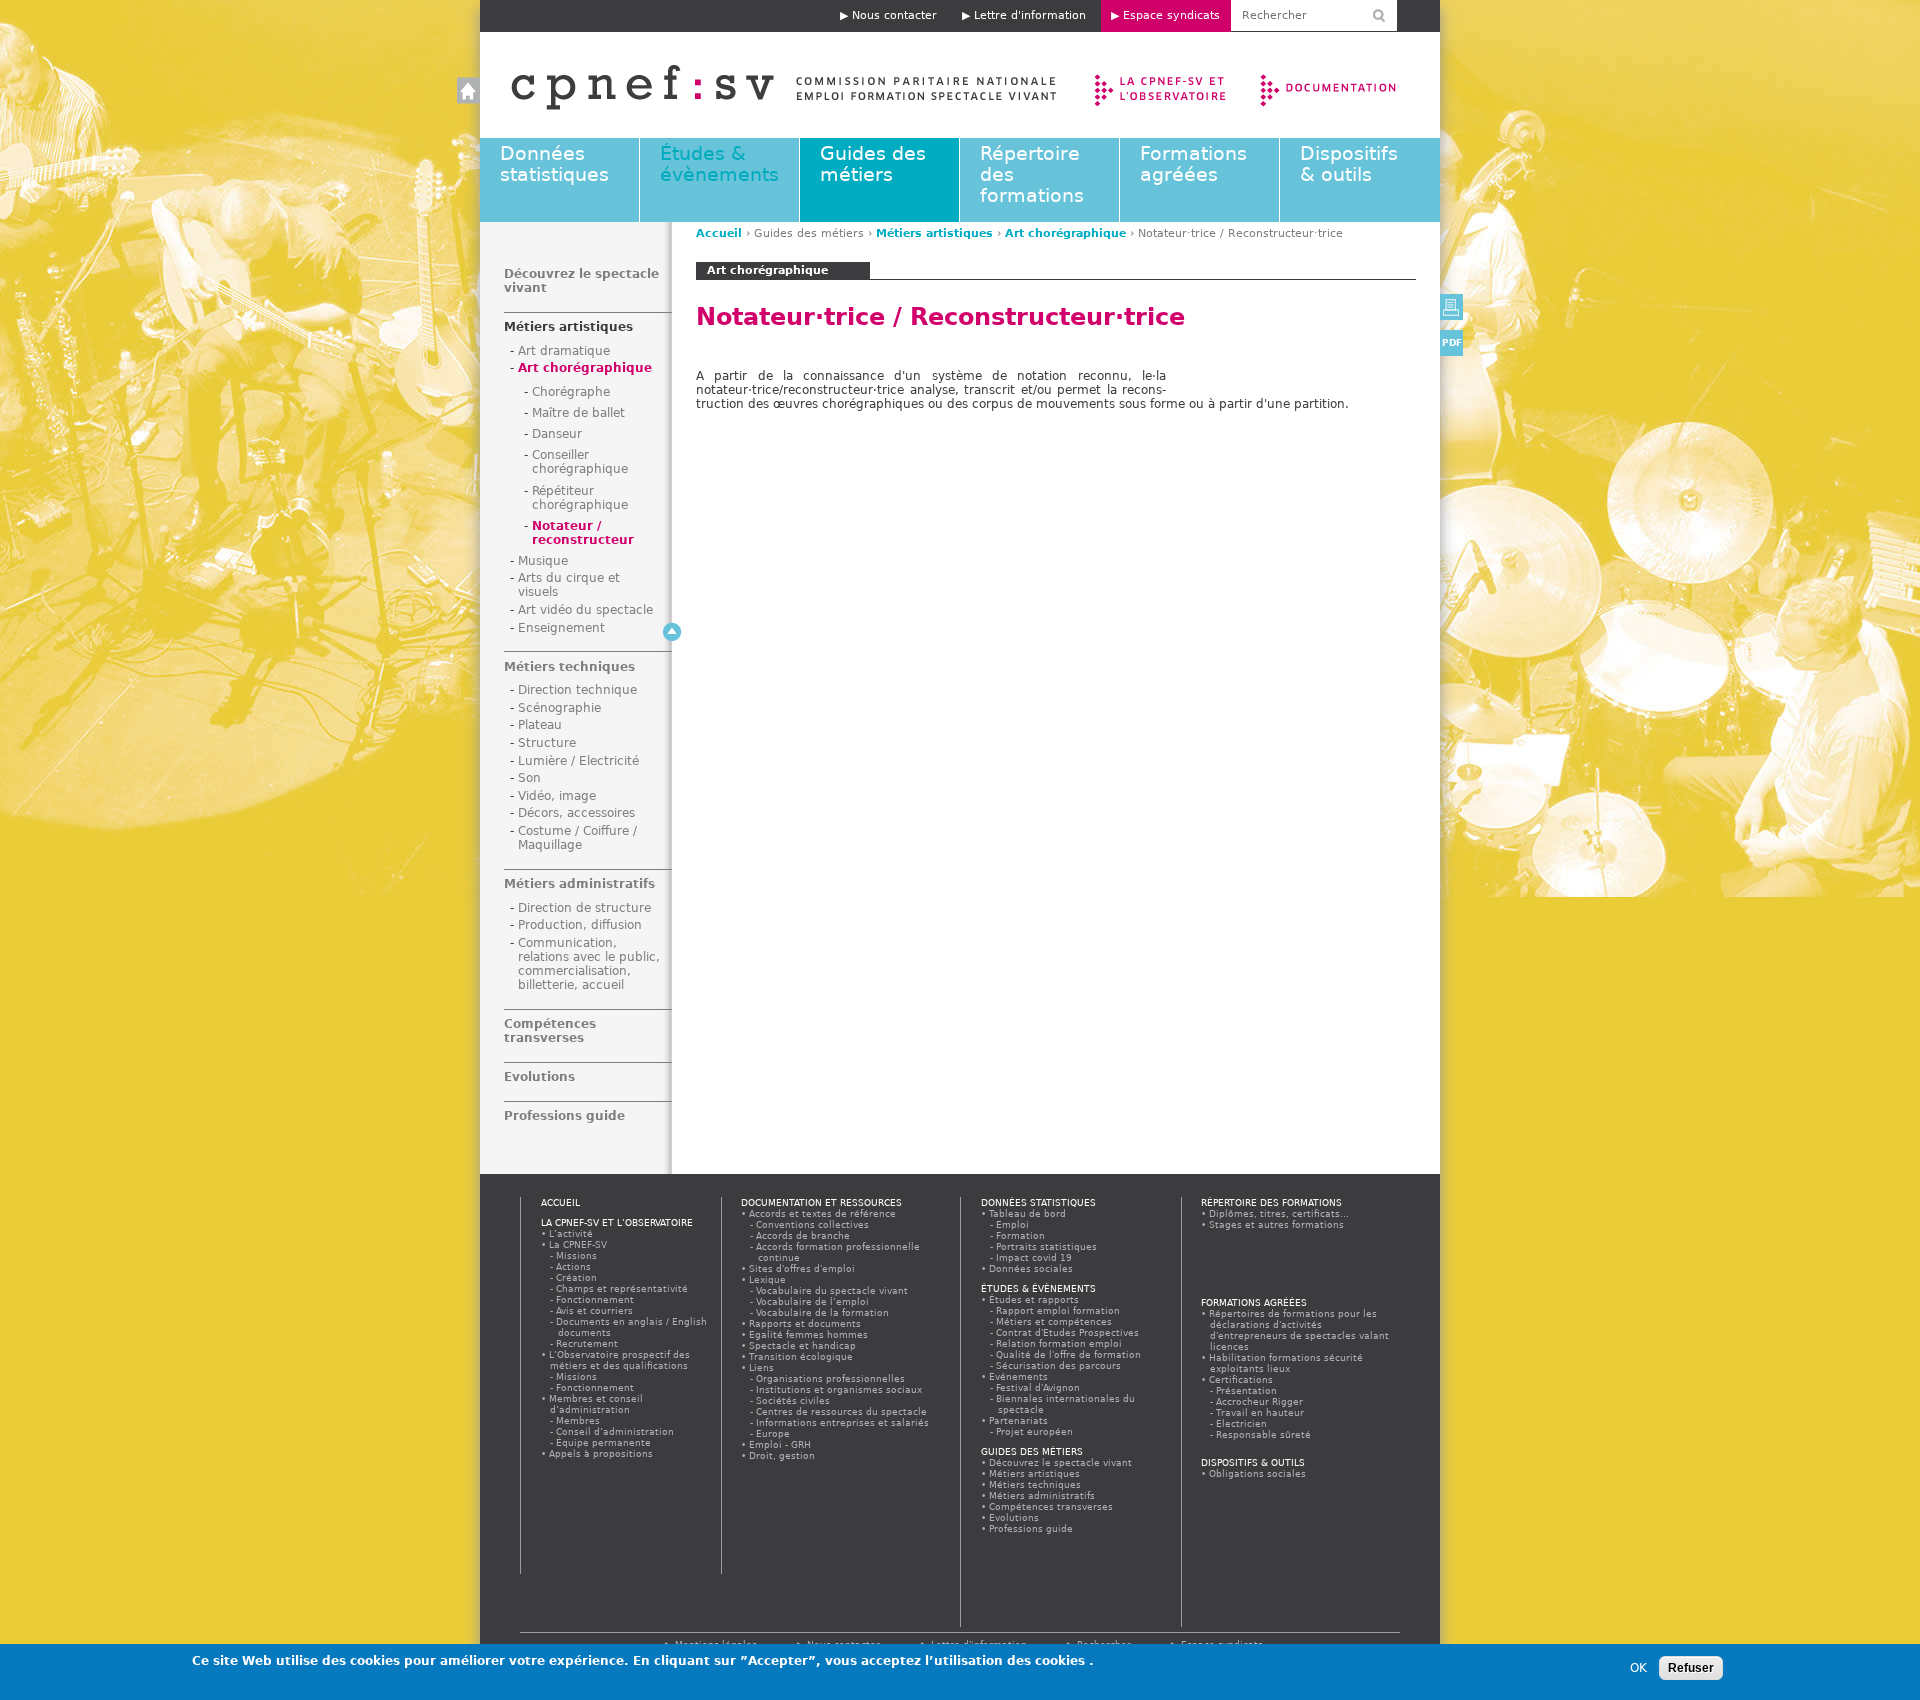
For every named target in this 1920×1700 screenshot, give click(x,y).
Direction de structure (584, 908)
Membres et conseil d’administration (596, 1404)
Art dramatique (564, 351)
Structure (547, 743)
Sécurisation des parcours (1059, 1365)
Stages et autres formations (1277, 1224)
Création (577, 1277)
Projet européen (1035, 1431)
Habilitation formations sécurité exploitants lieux (1286, 1363)
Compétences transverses (550, 1031)
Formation (1021, 1235)
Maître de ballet (578, 413)
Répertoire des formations (1271, 1202)
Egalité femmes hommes (809, 1334)
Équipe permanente (604, 1442)
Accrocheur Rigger (1260, 1401)
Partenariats (1019, 1420)
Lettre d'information (1030, 15)
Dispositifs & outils (1349, 164)
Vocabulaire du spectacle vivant (833, 1290)
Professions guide (564, 1116)
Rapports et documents (805, 1323)
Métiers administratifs (579, 884)
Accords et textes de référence (823, 1213)
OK (1638, 1668)
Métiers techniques (569, 667)
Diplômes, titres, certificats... (1279, 1213)
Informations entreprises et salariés (843, 1422)
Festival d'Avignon (1039, 1387)
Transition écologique (801, 1356)
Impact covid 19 (1035, 1257)
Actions (574, 1266)
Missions (577, 1255)
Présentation (1247, 1390)
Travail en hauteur (1261, 1412)
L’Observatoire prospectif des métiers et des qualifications (620, 1360)
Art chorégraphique (1065, 233)
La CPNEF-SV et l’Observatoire (1162, 85)
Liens (762, 1367)
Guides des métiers (873, 164)
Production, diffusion (580, 925)
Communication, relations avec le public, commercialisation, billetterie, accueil (589, 964)
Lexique (768, 1279)
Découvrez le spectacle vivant (1061, 1462)
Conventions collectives (813, 1224)
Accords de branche (804, 1235)
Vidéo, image (557, 796)
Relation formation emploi (1060, 1343)
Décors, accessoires (576, 813)
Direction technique (577, 690)
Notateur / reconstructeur (583, 533)
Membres (579, 1420)
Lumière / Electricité (578, 761)
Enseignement (561, 628)
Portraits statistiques (1047, 1246)
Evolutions (539, 1077)
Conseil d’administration (616, 1431)
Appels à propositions (601, 1453)
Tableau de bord (1028, 1213)
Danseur (557, 434)
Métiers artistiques (934, 233)
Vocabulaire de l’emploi (813, 1301)
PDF (1452, 342)
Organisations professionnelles (831, 1378)
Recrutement (588, 1343)
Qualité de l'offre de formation (1069, 1354)
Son (529, 778)
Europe (774, 1433)
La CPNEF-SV (578, 1244)
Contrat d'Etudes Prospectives (1068, 1332)
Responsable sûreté (1264, 1434)
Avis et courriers (595, 1310)
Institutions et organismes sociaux (840, 1389)
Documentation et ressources (1347, 85)
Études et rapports (1034, 1299)
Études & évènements (719, 164)
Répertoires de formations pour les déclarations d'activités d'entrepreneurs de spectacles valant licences (1299, 1330)
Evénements (1019, 1376)
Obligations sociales (1258, 1473)
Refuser (1691, 1668)
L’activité (571, 1233)
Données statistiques (554, 164)
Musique (543, 561)
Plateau (540, 725)
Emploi (1013, 1224)
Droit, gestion (782, 1455)
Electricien (1242, 1423)
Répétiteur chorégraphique (580, 498)
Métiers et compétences (1055, 1321)
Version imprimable (1451, 307)
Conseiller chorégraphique (580, 462)
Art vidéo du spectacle (585, 610)
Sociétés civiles (794, 1400)
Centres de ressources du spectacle (842, 1411)
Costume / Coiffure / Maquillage (577, 838)
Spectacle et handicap (803, 1345)
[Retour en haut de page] (672, 632)
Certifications (1241, 1379)
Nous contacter (894, 15)
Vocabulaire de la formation (823, 1312)
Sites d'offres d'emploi (802, 1268)
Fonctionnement (596, 1299)
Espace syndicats (1171, 15)
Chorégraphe (571, 392)
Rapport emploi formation (1059, 1310)
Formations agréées (1193, 164)
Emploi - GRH (780, 1444)
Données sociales (1031, 1268)
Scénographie (559, 708)
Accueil (763, 85)
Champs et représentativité (623, 1288)
